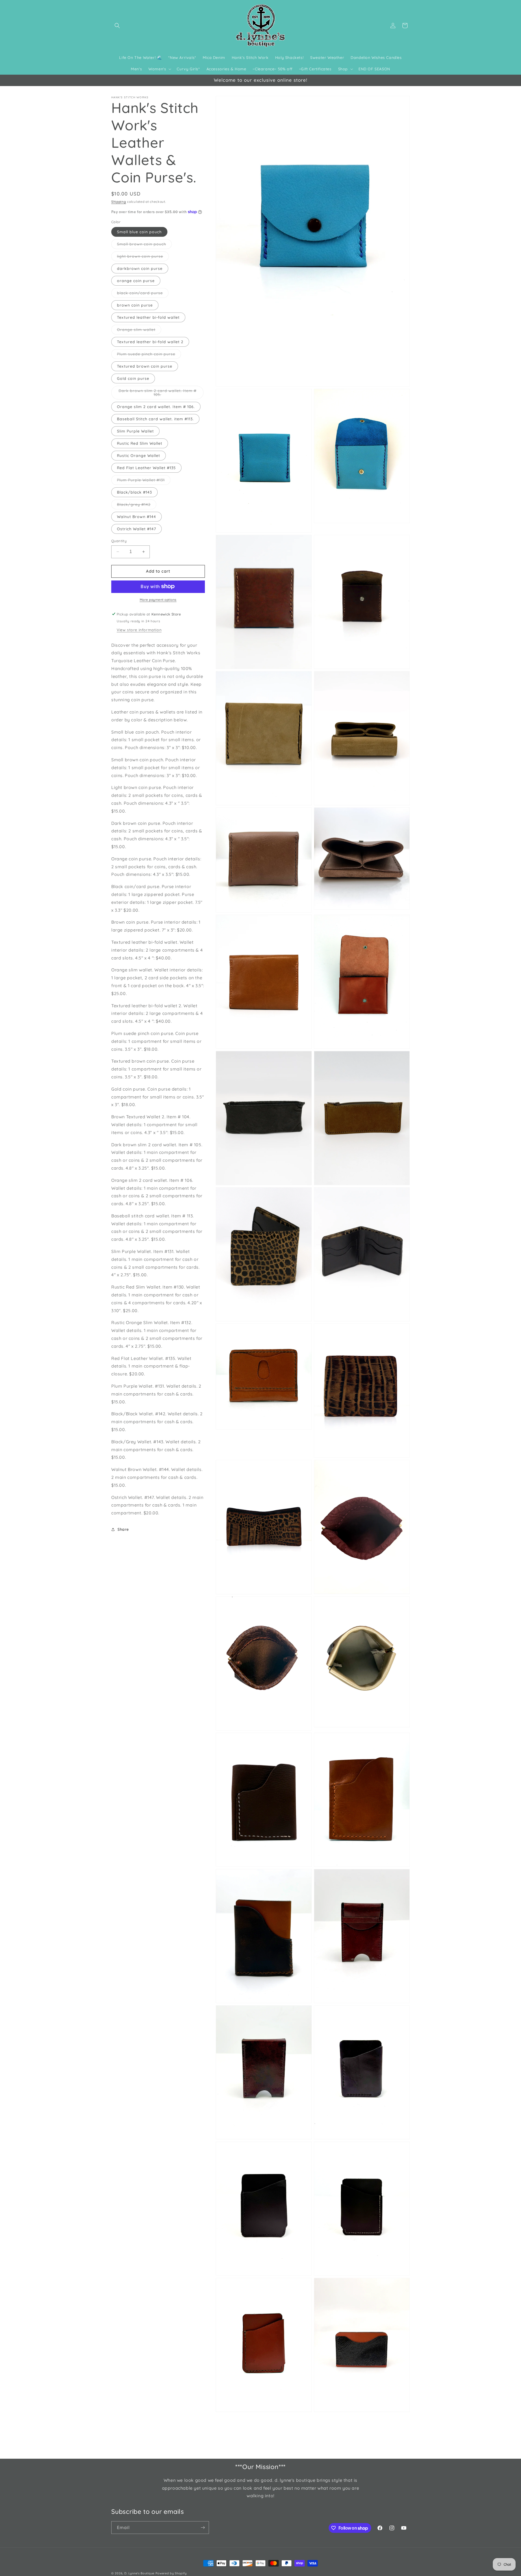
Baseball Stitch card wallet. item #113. (155, 419)
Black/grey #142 (137, 506)
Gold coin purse (133, 378)
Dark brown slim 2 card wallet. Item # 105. (158, 394)
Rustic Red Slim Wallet (140, 443)
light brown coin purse (143, 257)
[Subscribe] (203, 2528)
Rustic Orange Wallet (139, 456)
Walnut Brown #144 (136, 517)
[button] (117, 26)
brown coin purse (135, 305)
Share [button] (123, 1529)
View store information (139, 630)
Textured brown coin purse (145, 366)
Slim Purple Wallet (135, 431)
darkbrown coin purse (140, 269)
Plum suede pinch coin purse (149, 355)
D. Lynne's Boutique (139, 2573)
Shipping (119, 202)
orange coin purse (136, 281)
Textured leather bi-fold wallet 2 (150, 342)
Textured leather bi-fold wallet (148, 317)
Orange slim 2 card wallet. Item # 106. (156, 407)
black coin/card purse (143, 294)
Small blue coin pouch (139, 232)
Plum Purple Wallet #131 (144, 481)
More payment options (158, 599)
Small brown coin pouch (144, 245)
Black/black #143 (134, 492)
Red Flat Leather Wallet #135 (146, 468)
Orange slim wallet (139, 331)
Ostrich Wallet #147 (136, 529)
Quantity (119, 541)
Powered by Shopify (171, 2573)
